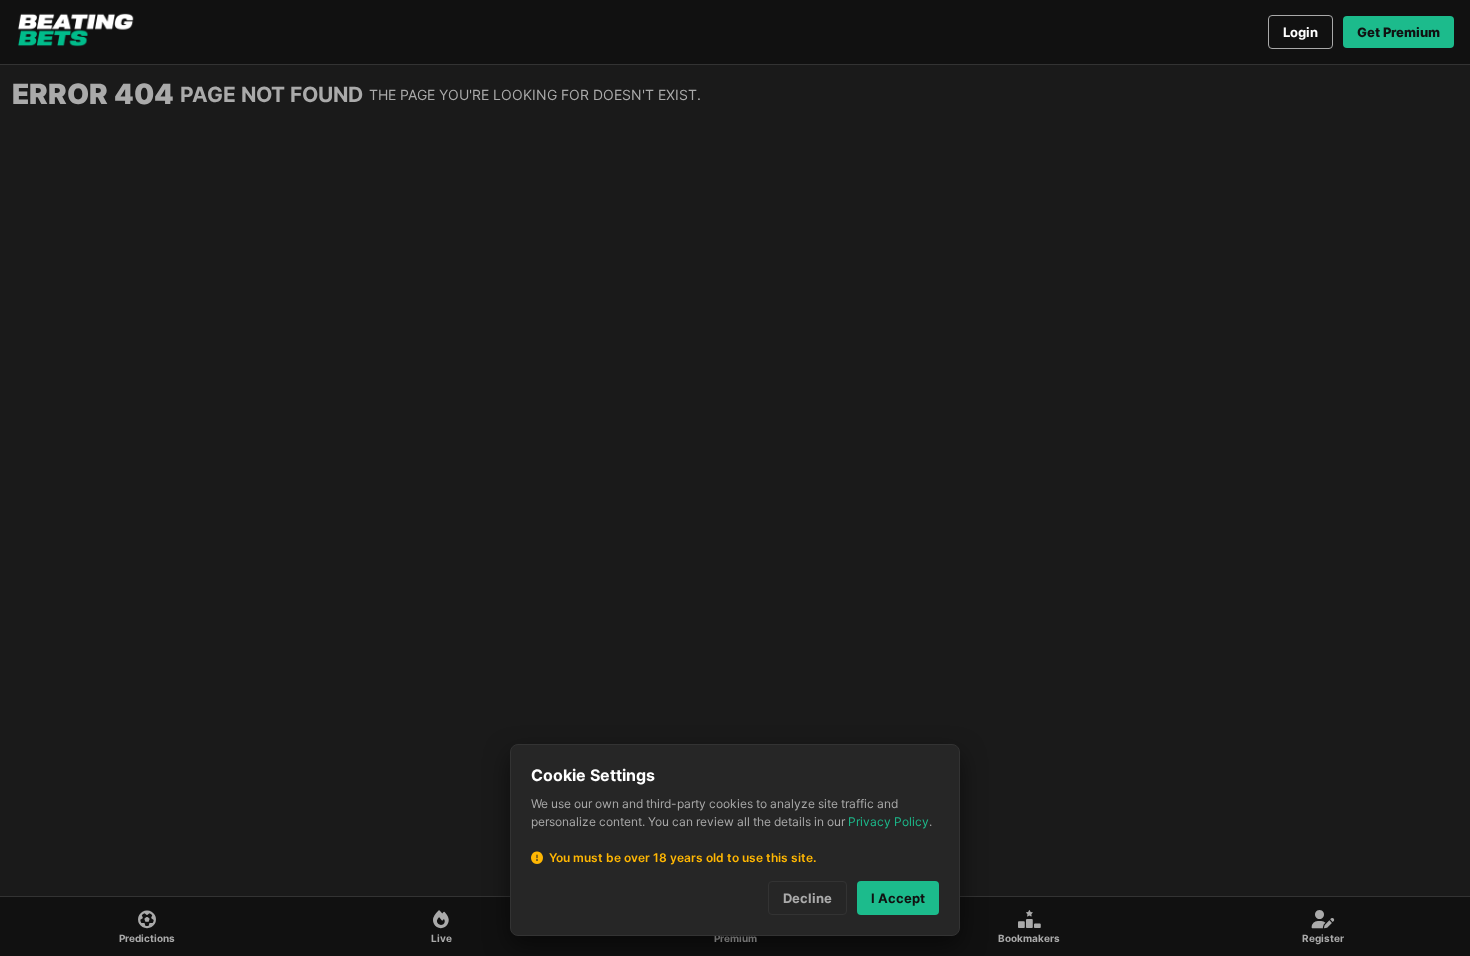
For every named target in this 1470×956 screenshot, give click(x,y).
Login (1300, 32)
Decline (807, 898)
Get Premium (1398, 32)
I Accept (898, 898)
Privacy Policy (888, 821)
